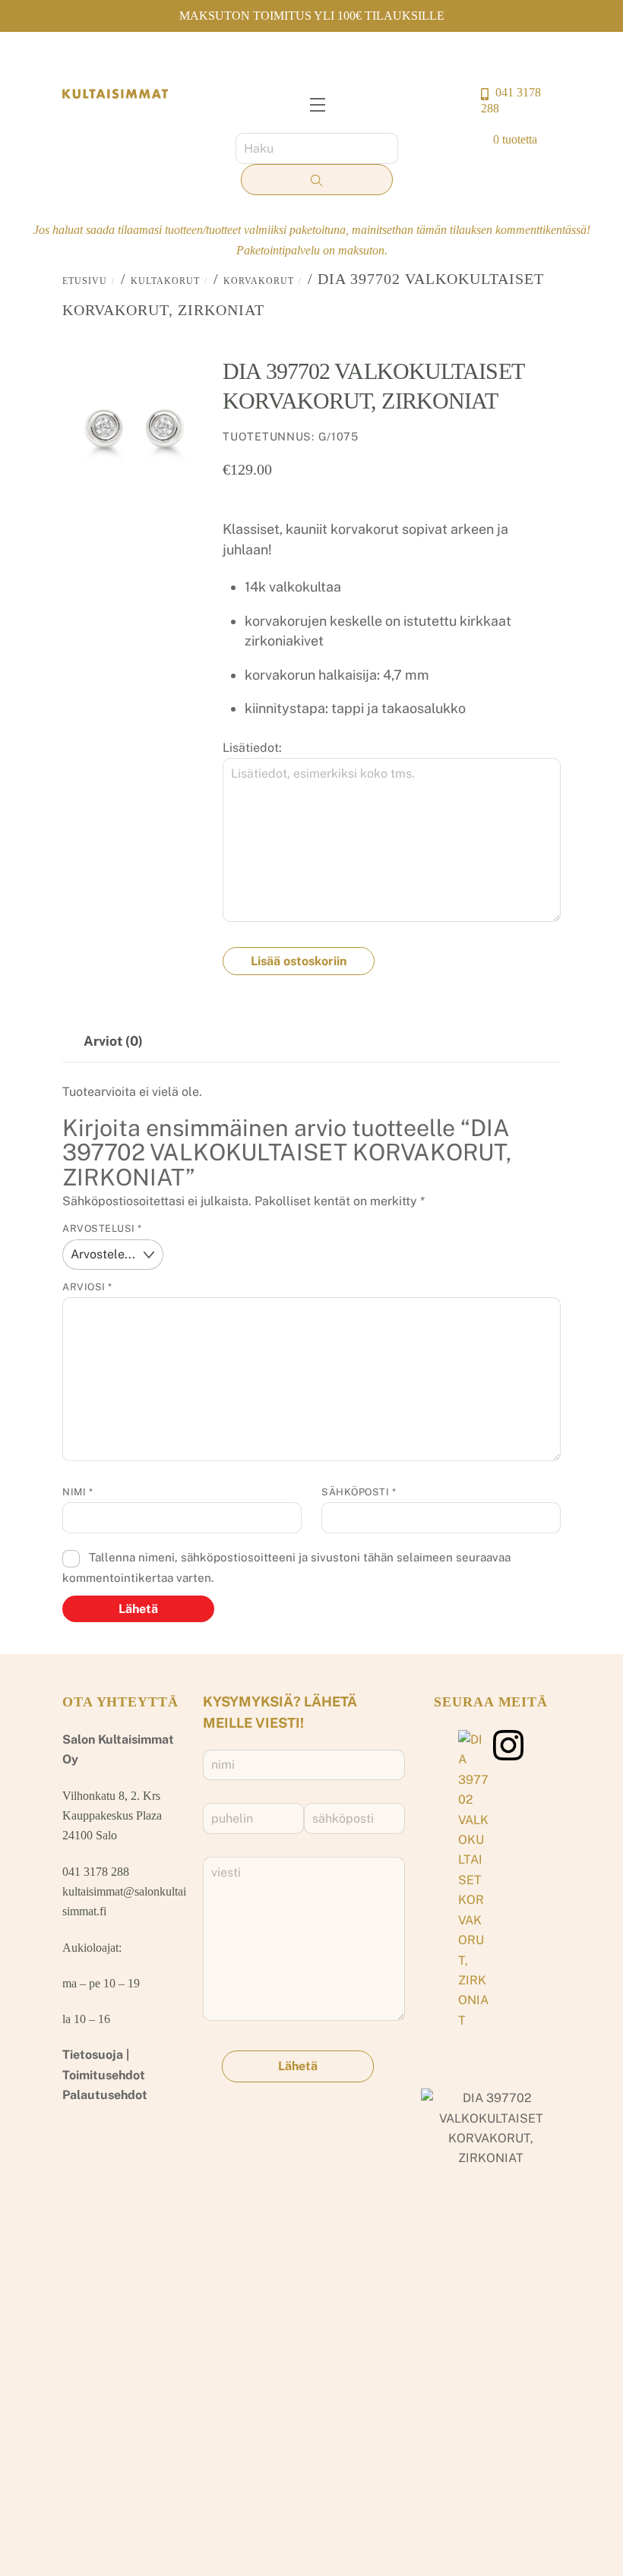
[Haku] (317, 180)
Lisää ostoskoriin (299, 961)
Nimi (77, 1492)
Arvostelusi (102, 1228)
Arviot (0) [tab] (113, 1041)
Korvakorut (259, 281)
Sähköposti (359, 1492)
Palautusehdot (105, 2095)
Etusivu (85, 281)
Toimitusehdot (104, 2075)
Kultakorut (165, 281)
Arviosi (87, 1287)
